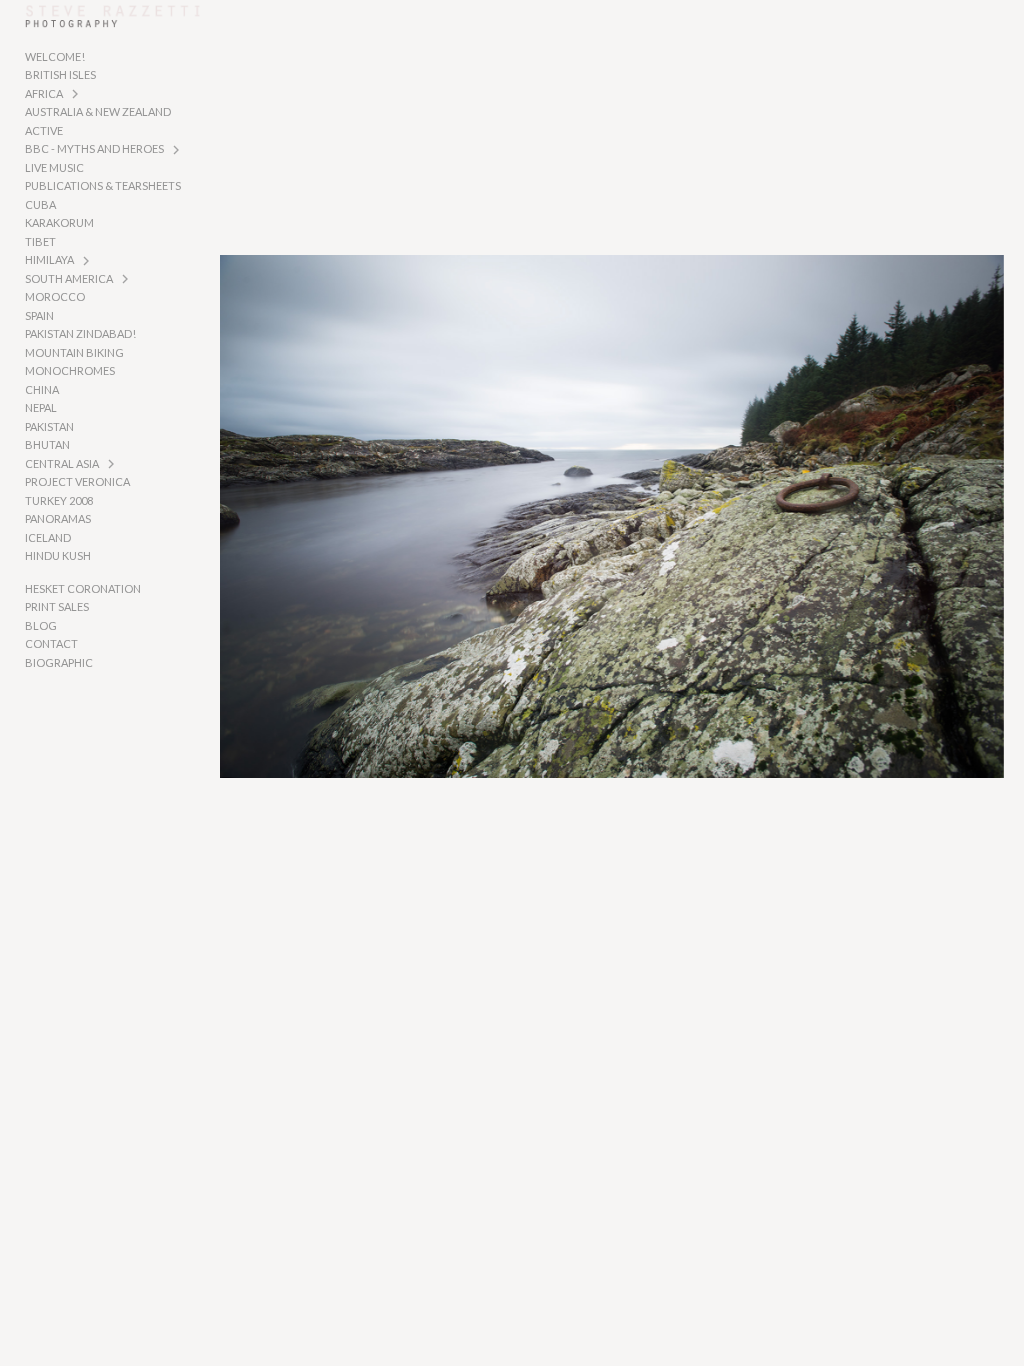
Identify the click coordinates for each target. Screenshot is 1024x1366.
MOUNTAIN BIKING (74, 352)
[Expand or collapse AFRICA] (76, 94)
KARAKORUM (59, 222)
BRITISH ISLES (60, 74)
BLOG (41, 625)
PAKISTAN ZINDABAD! (80, 333)
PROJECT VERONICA (77, 481)
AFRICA (44, 93)
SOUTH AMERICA (69, 278)
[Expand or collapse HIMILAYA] (87, 261)
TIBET (40, 241)
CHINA (42, 389)
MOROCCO (55, 296)
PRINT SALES (57, 606)
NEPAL (41, 407)
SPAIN (39, 315)
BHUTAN (47, 444)
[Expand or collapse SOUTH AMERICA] (126, 279)
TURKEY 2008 (59, 500)
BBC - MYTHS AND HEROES (94, 148)
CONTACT (51, 643)
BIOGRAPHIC (59, 662)
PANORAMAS (58, 518)
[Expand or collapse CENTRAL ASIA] (112, 464)
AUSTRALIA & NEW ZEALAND (98, 111)
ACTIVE (44, 130)
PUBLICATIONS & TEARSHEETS (103, 185)
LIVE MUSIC (54, 167)
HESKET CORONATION (83, 588)
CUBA (40, 204)
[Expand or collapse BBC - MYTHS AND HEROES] (177, 150)
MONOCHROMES (70, 370)
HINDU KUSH (58, 555)
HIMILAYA (49, 259)
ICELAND (48, 537)
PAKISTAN (49, 426)
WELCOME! (55, 56)
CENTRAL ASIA (62, 463)
